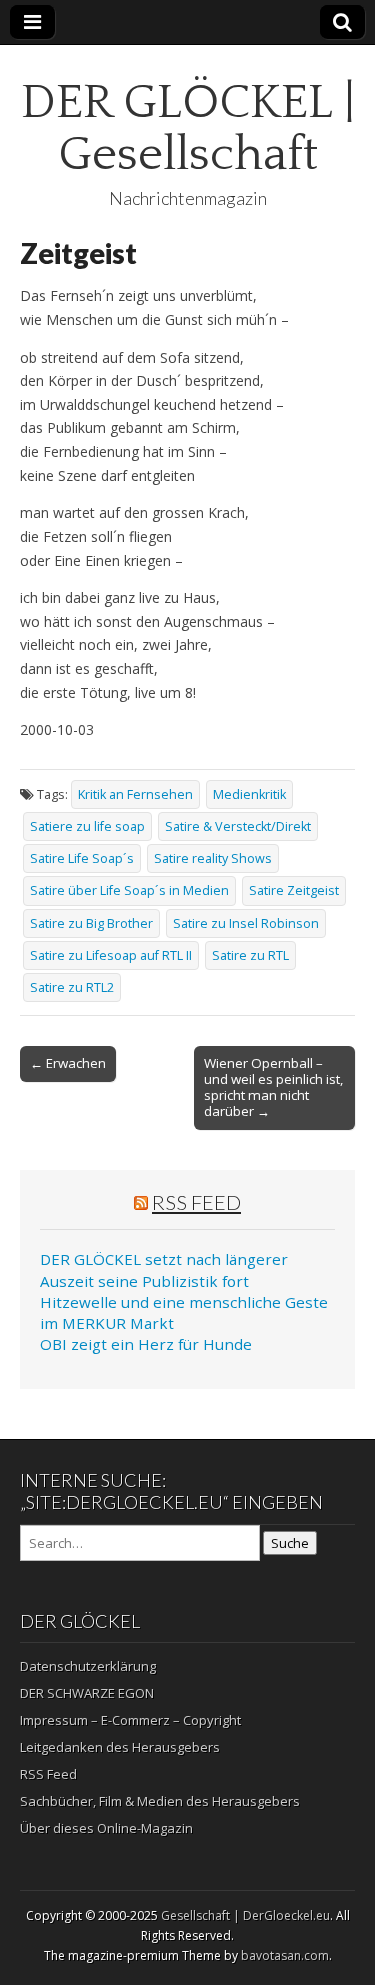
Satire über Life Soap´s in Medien (129, 890)
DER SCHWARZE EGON (87, 1693)
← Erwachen (68, 1063)
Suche (290, 1543)
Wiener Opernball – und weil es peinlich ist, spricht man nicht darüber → (273, 1087)
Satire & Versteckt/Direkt (238, 826)
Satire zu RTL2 (72, 987)
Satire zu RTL (250, 955)
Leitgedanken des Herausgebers (120, 1747)
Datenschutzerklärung (88, 1666)
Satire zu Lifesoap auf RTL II (111, 955)
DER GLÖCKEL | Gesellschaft (188, 128)
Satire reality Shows (213, 858)
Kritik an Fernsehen (135, 794)
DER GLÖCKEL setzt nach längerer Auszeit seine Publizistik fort (164, 1269)
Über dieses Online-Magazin (106, 1828)
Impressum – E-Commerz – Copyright (130, 1720)
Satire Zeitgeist (294, 890)
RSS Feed (196, 1202)
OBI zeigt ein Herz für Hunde (146, 1344)
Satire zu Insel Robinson (246, 923)
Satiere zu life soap (87, 826)
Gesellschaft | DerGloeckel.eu (245, 1915)
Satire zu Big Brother (91, 923)
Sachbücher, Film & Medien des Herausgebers (160, 1801)
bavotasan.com (285, 1955)
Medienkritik (249, 794)
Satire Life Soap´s (82, 858)
